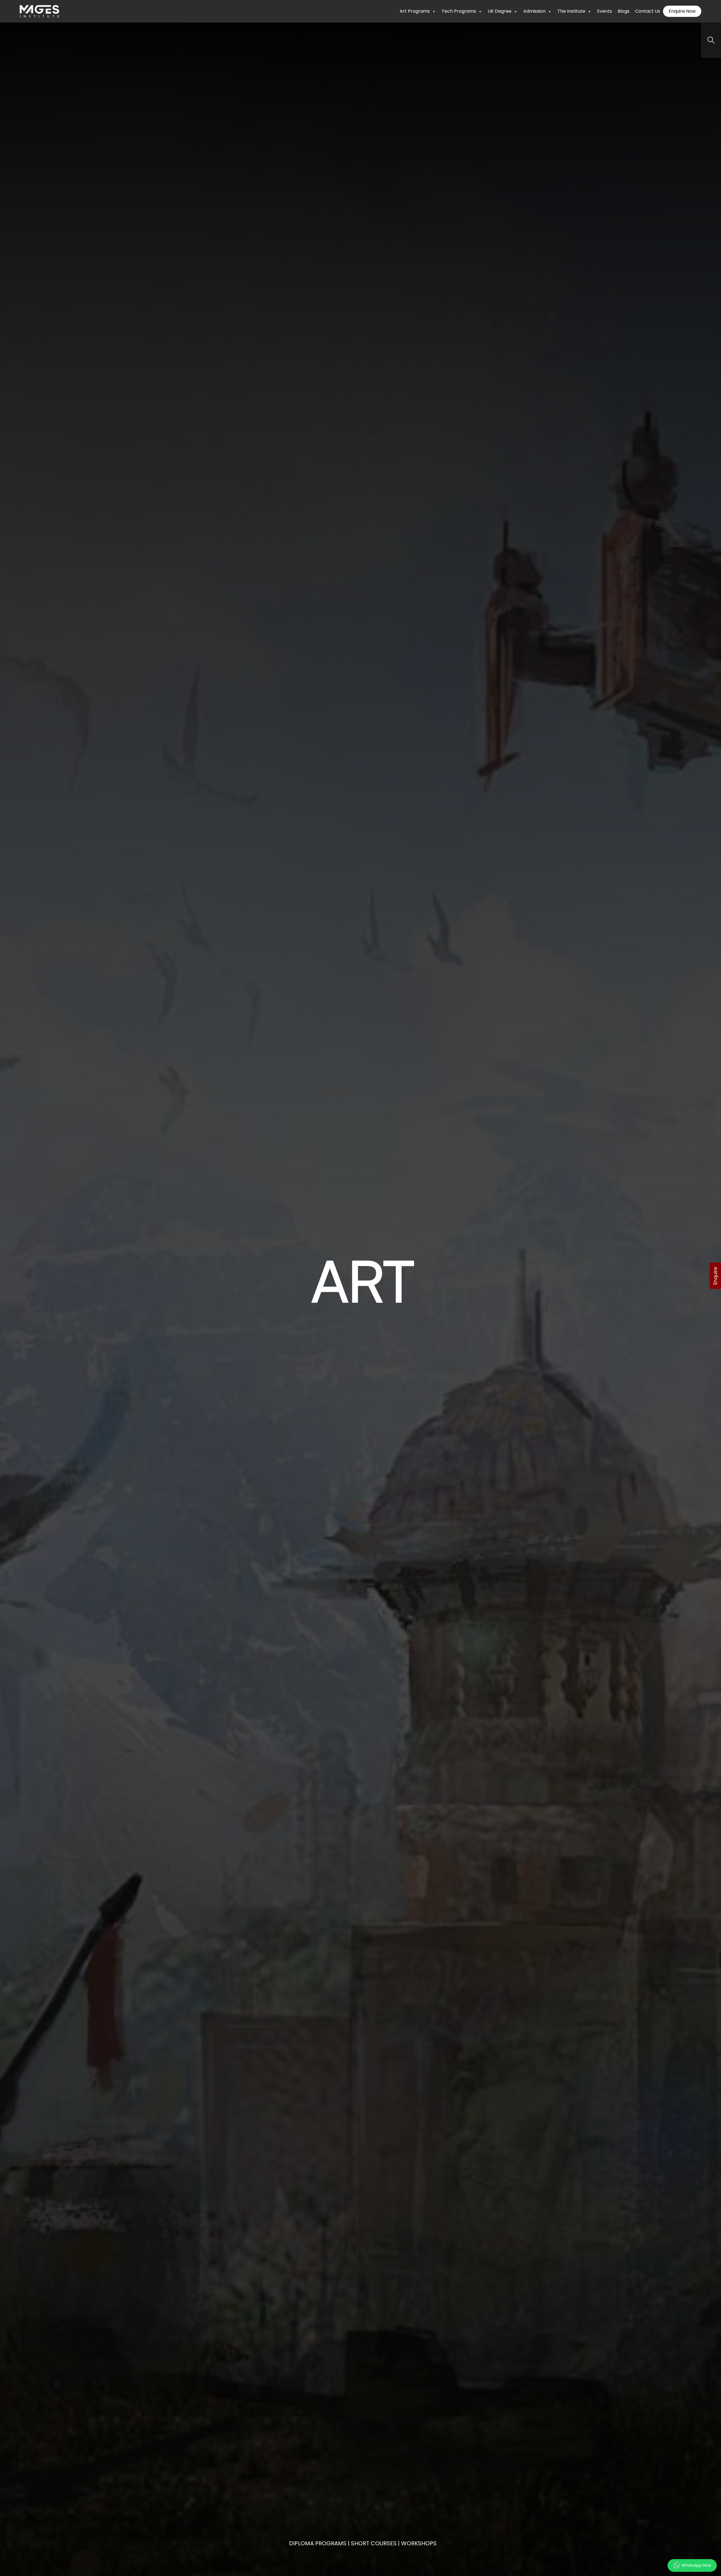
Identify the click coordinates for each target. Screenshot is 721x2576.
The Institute (571, 11)
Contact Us (648, 11)
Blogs (624, 11)
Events (605, 11)
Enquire (715, 1276)
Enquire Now (682, 11)
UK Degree (500, 11)
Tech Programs (459, 11)
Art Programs (415, 11)
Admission (534, 11)
